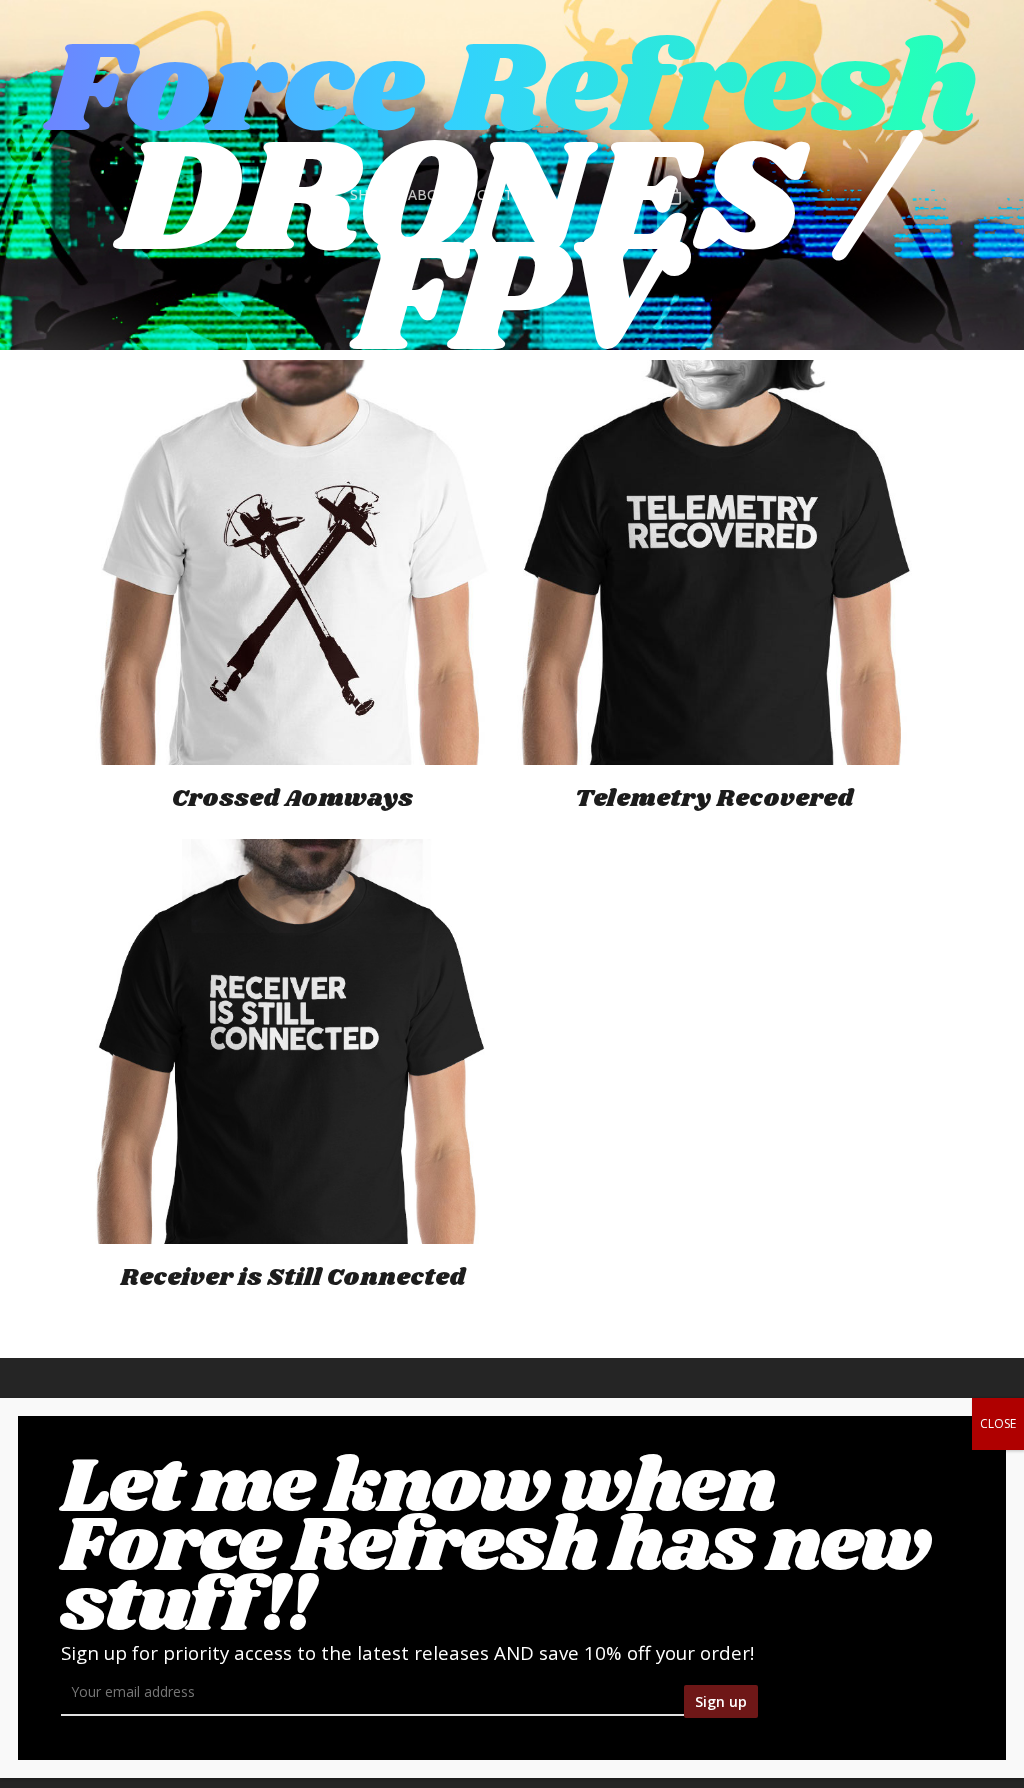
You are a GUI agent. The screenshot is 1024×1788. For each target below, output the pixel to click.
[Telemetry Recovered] (714, 562)
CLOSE (998, 1423)
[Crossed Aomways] (292, 562)
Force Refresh (512, 92)
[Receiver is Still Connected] (292, 1041)
